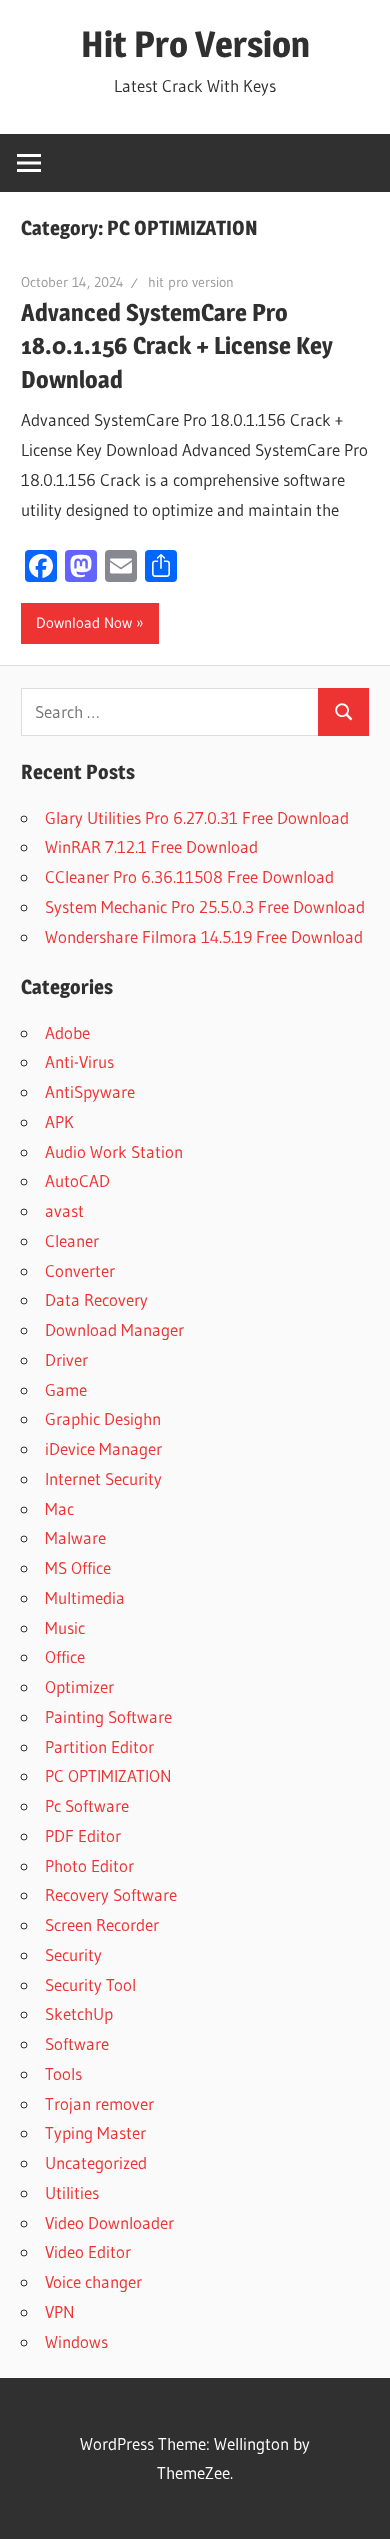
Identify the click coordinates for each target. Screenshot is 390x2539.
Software (77, 2043)
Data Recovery (96, 1299)
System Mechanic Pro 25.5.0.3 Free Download (205, 906)
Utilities (72, 2192)
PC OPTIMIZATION (108, 1775)
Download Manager (114, 1329)
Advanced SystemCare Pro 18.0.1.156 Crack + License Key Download (177, 346)
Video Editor (88, 2251)
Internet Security (103, 1478)
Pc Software (87, 1805)
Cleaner (72, 1240)
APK (59, 1121)
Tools (63, 2073)
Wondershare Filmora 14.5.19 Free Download (204, 936)
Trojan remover (99, 2103)
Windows (76, 2341)
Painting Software (108, 1716)
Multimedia (85, 1597)
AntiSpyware (90, 1091)
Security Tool (90, 1984)
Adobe (67, 1032)
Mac (59, 1508)
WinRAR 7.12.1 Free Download (151, 846)
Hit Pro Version (195, 44)
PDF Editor (83, 1835)
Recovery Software (111, 1894)
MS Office (78, 1567)
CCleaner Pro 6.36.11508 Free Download (189, 876)
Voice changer (93, 2281)
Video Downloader (109, 2222)
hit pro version (191, 282)
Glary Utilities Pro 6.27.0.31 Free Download (197, 817)
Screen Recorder (102, 1924)
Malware (75, 1537)
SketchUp (79, 2013)
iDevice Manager (103, 1448)
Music (65, 1627)
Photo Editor (89, 1865)
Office (65, 1656)
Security (73, 1954)
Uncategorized (96, 2162)
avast (64, 1210)
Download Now (84, 622)
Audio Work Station (114, 1151)
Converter (80, 1270)
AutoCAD (77, 1180)
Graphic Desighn (103, 1418)
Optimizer (79, 1686)
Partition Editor (99, 1746)
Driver (66, 1359)
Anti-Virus (79, 1061)
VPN (60, 2311)
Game (66, 1389)
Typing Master (95, 2132)
